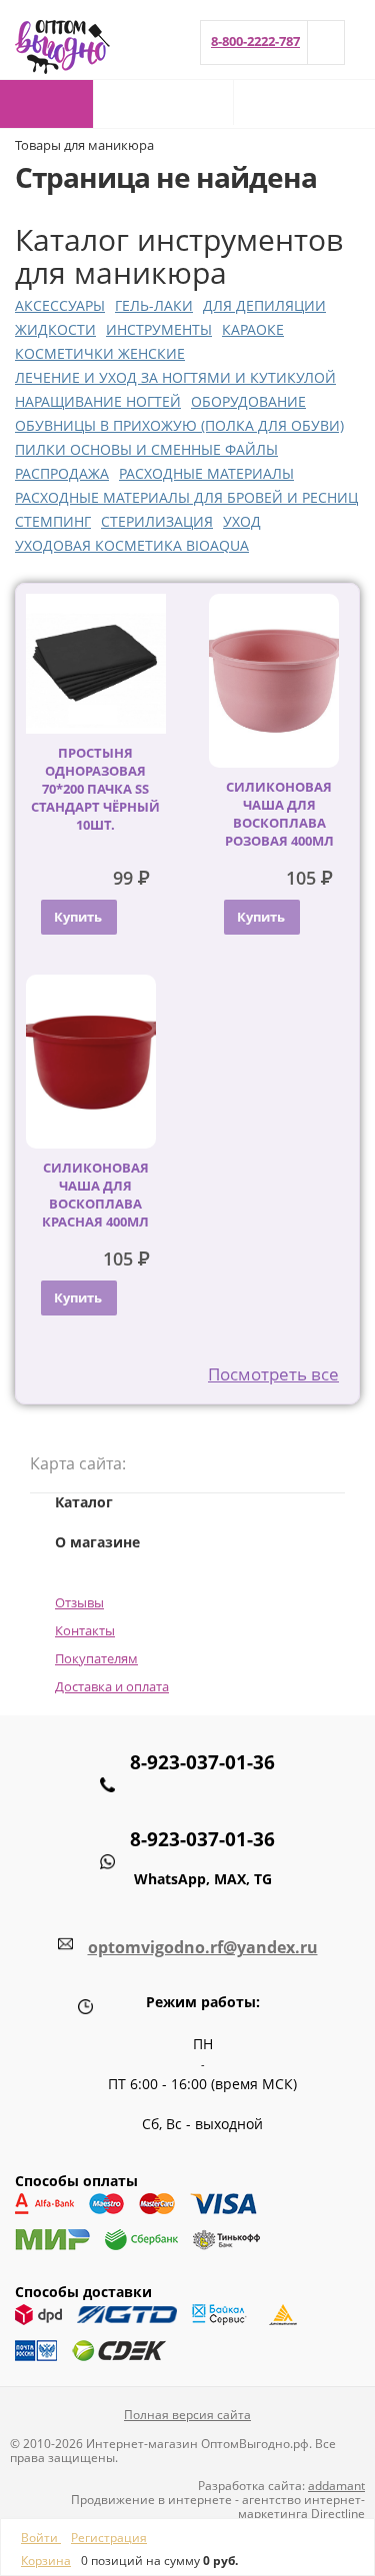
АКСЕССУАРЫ (60, 305)
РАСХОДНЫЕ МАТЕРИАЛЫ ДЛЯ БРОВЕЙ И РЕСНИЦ (186, 497)
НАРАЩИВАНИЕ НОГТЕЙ (98, 401)
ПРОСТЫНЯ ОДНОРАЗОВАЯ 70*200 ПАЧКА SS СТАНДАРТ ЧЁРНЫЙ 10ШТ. (95, 789)
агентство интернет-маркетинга (301, 2507)
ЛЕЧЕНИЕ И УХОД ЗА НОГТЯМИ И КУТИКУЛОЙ (175, 377)
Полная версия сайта (187, 2415)
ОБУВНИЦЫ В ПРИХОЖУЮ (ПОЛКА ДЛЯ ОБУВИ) (179, 425)
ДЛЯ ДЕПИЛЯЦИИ (264, 305)
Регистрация (109, 2538)
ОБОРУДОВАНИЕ (248, 401)
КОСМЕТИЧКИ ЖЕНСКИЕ (100, 353)
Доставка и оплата (112, 1686)
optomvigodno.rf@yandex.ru (203, 1947)
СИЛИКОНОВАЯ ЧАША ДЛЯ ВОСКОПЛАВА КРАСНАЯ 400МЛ (95, 1195)
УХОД (242, 521)
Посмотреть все (273, 1374)
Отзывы (79, 1602)
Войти (41, 2538)
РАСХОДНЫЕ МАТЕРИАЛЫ (206, 473)
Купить (78, 917)
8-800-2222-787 (255, 41)
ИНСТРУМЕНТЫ (159, 329)
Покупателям (96, 1658)
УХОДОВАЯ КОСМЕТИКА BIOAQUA (132, 545)
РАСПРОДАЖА (62, 473)
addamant (336, 2486)
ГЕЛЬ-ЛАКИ (154, 305)
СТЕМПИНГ (53, 521)
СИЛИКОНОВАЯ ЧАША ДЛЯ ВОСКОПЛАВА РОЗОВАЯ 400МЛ (279, 814)
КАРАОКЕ (253, 329)
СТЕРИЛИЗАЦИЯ (157, 521)
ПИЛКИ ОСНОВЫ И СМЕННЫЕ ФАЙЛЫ (146, 449)
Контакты (85, 1630)
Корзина (46, 2561)
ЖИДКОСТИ (55, 329)
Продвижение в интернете (151, 2500)
